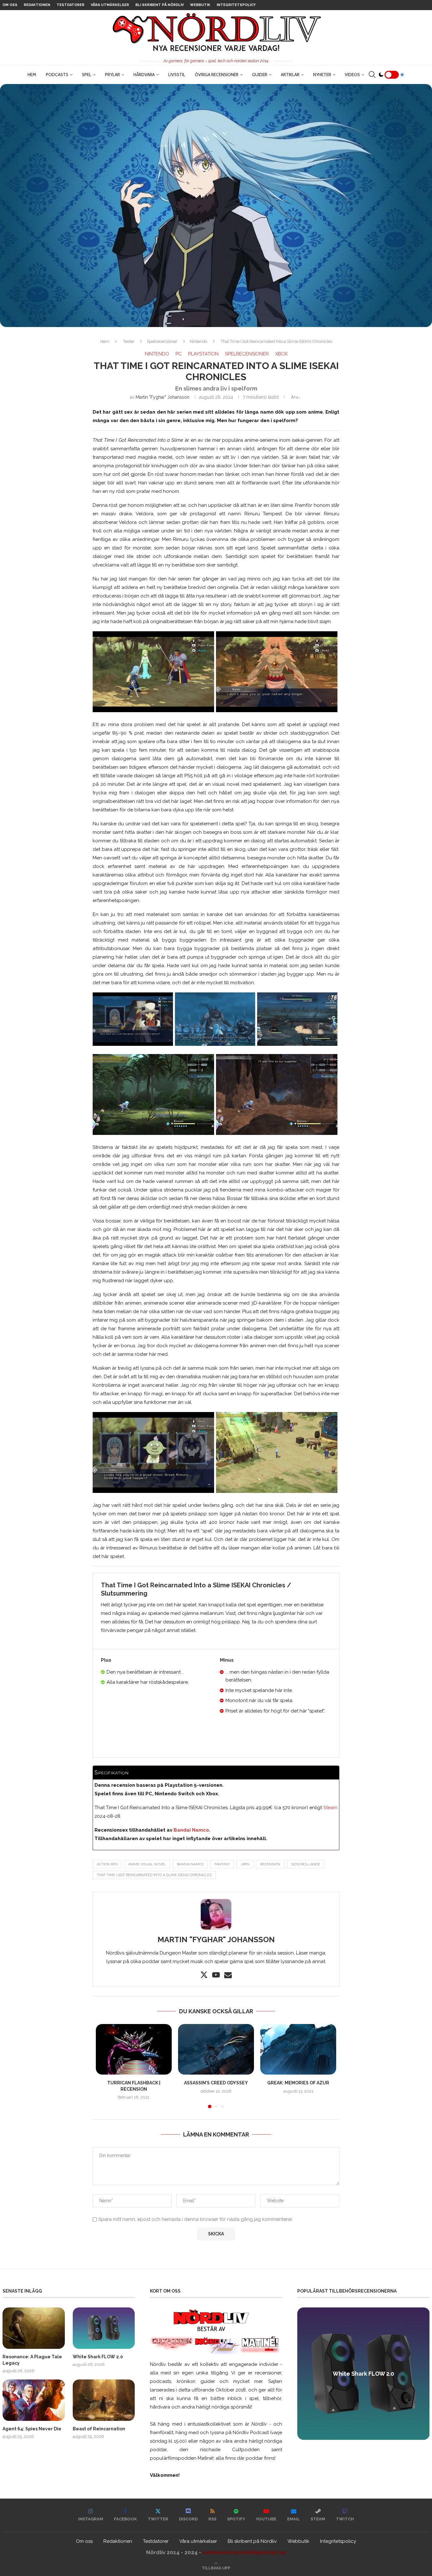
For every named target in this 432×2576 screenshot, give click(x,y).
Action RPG (107, 1864)
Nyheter (322, 75)
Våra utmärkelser (110, 5)
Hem (32, 75)
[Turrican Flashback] (134, 2049)
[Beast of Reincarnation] (104, 2400)
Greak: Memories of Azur (298, 2083)
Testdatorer (71, 5)
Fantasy (222, 1864)
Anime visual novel (147, 1864)
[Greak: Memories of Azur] (298, 2049)
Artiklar (290, 75)
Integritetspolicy (236, 5)
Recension (270, 1864)
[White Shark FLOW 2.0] (104, 2328)
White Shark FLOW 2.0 (98, 2357)
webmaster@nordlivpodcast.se (244, 2552)
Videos (352, 75)
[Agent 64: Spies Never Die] (34, 2400)
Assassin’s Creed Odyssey (216, 2083)
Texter (129, 341)
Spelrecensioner (162, 341)
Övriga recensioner (217, 75)
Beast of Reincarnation (99, 2429)
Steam (330, 1808)
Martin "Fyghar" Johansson (163, 397)
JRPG (245, 1864)
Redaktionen (37, 5)
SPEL (87, 75)
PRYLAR (112, 75)
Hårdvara (144, 75)
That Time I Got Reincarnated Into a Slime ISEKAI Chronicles (154, 1875)
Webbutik (200, 5)
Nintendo (198, 341)
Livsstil (177, 75)
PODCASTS (57, 75)
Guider (260, 75)
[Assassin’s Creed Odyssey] (216, 2049)
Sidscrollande (305, 1864)
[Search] (372, 75)
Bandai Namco (191, 1830)
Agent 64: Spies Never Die (32, 2429)
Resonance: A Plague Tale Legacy (32, 2360)
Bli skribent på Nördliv (160, 5)
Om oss (10, 5)
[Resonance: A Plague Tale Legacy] (34, 2328)
